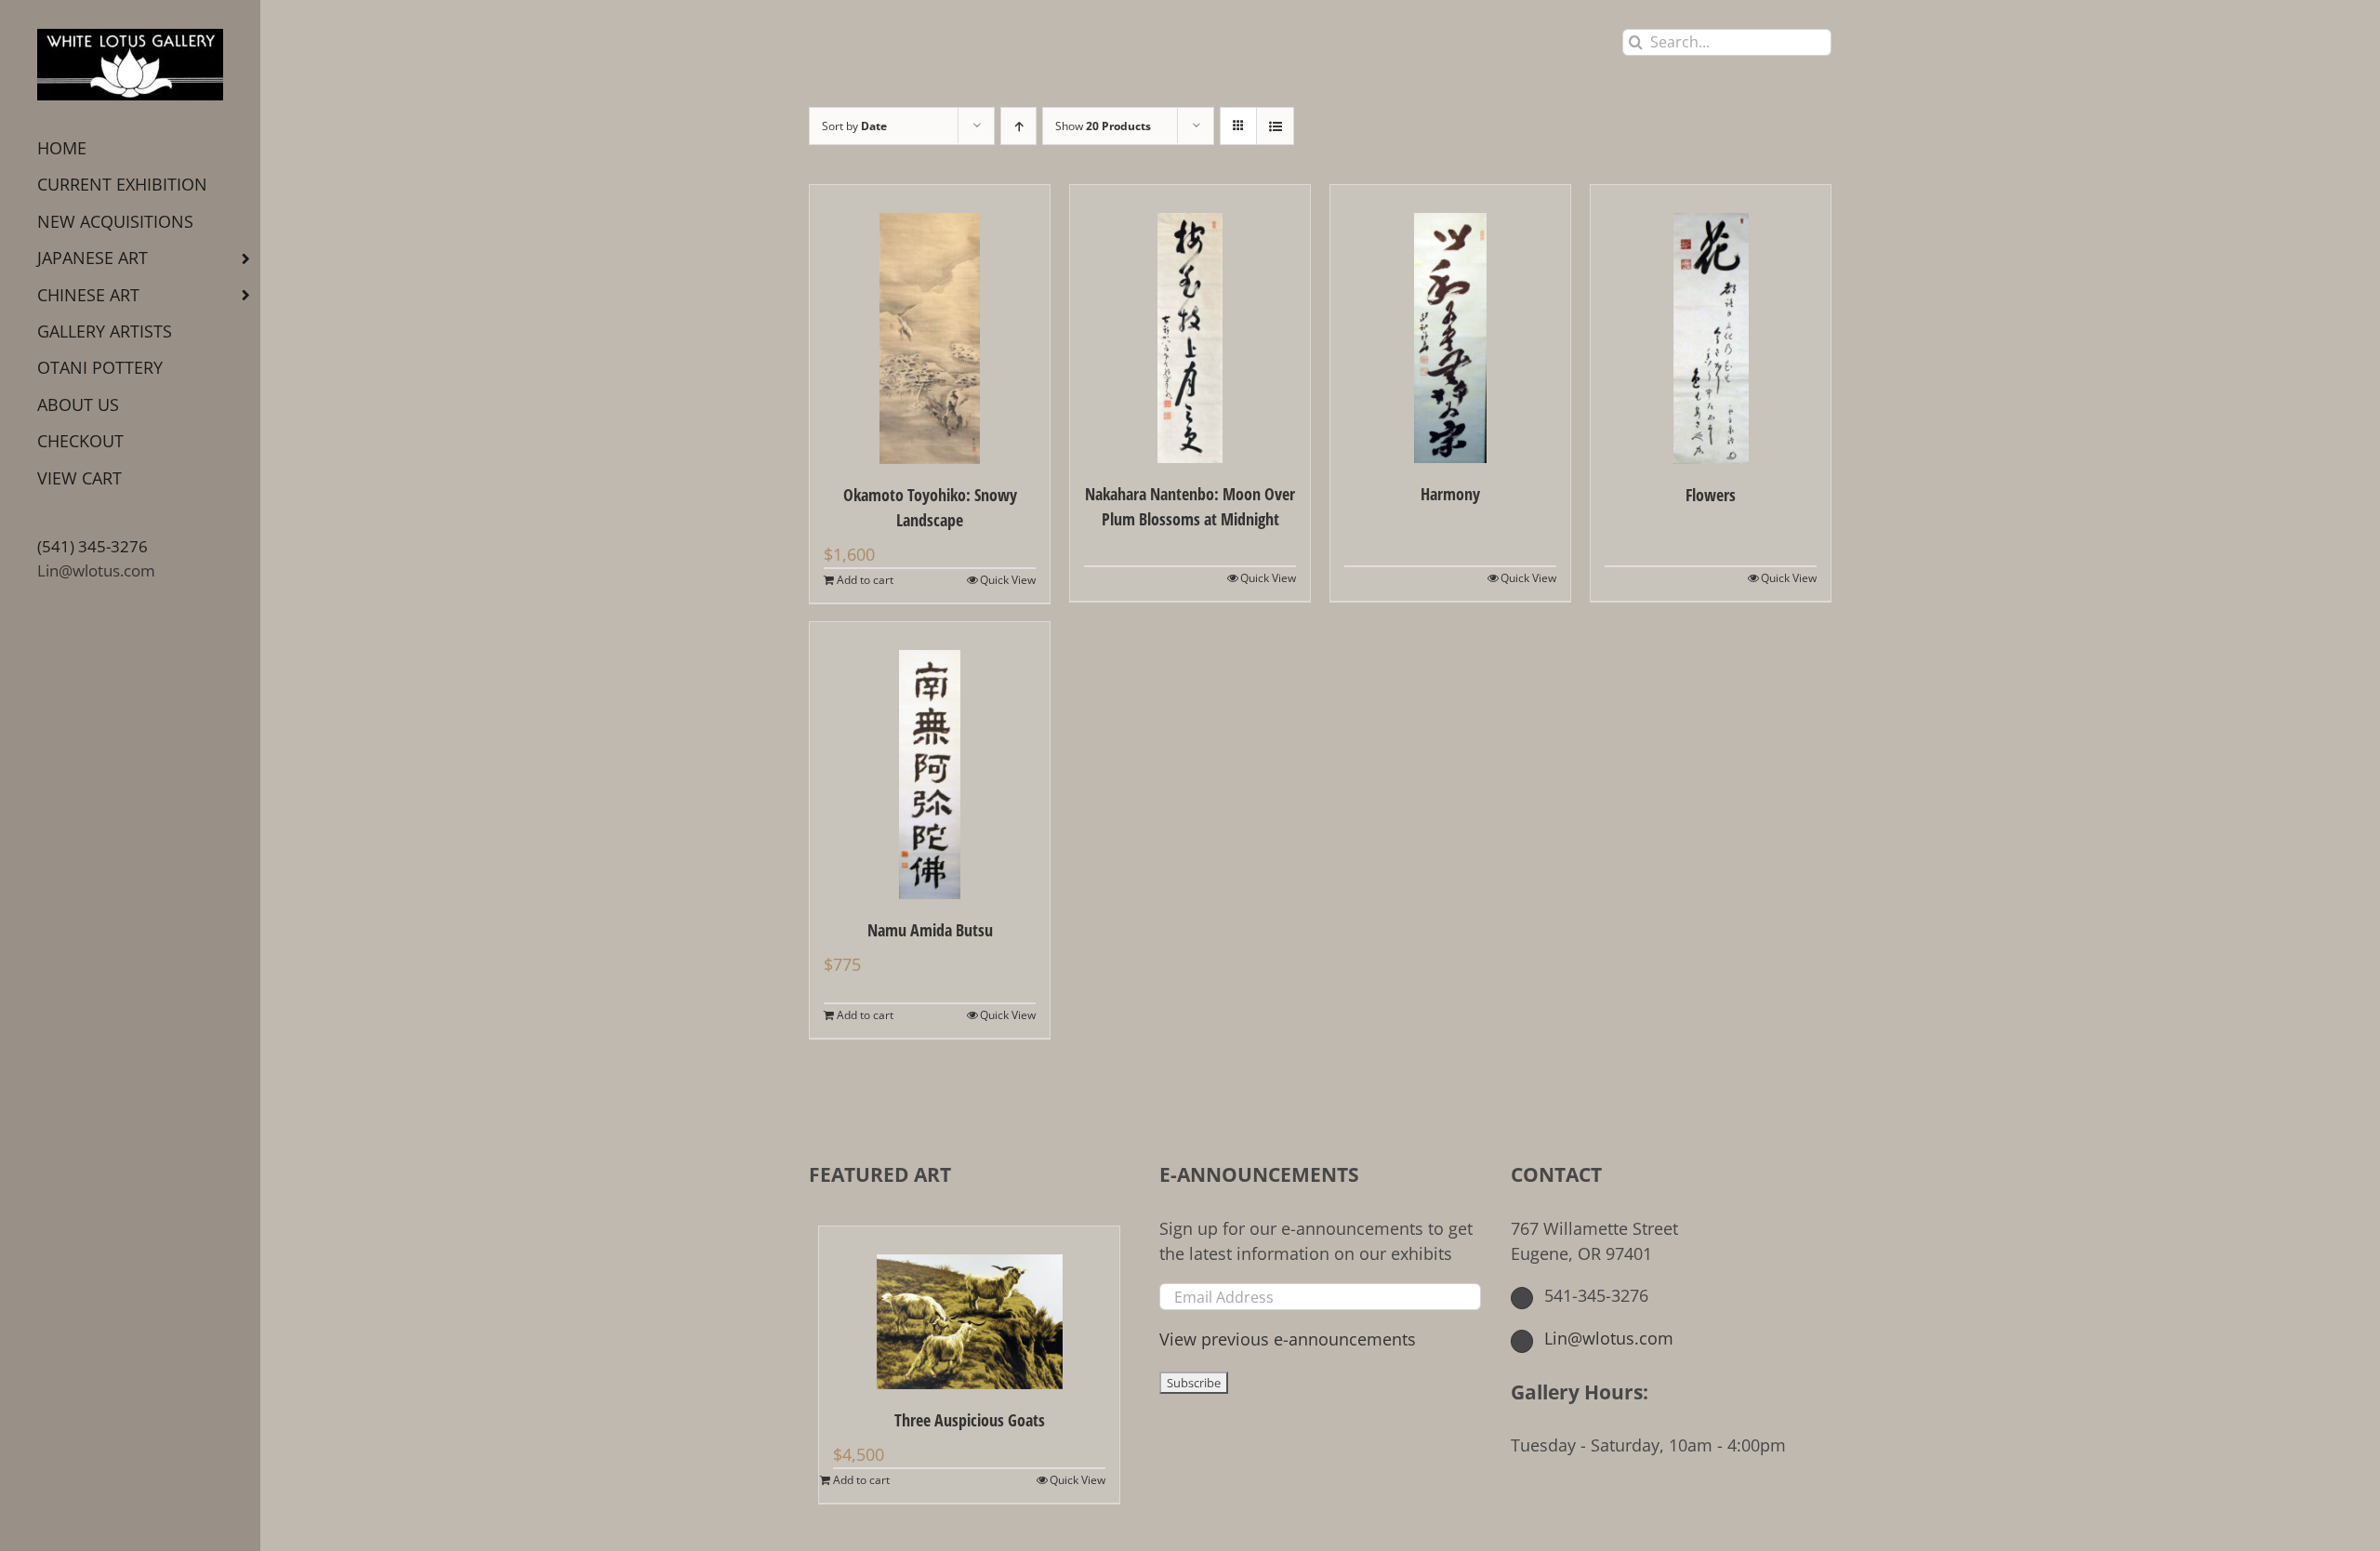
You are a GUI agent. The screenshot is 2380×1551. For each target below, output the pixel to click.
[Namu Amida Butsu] (930, 761)
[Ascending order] (1018, 126)
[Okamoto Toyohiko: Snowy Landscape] (930, 325)
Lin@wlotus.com (96, 570)
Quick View (1008, 580)
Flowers (1711, 495)
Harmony (1450, 494)
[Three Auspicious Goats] (969, 1308)
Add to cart (865, 580)
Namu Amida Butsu (930, 930)
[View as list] (1275, 126)
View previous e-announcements (1288, 1339)
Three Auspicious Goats (970, 1420)
